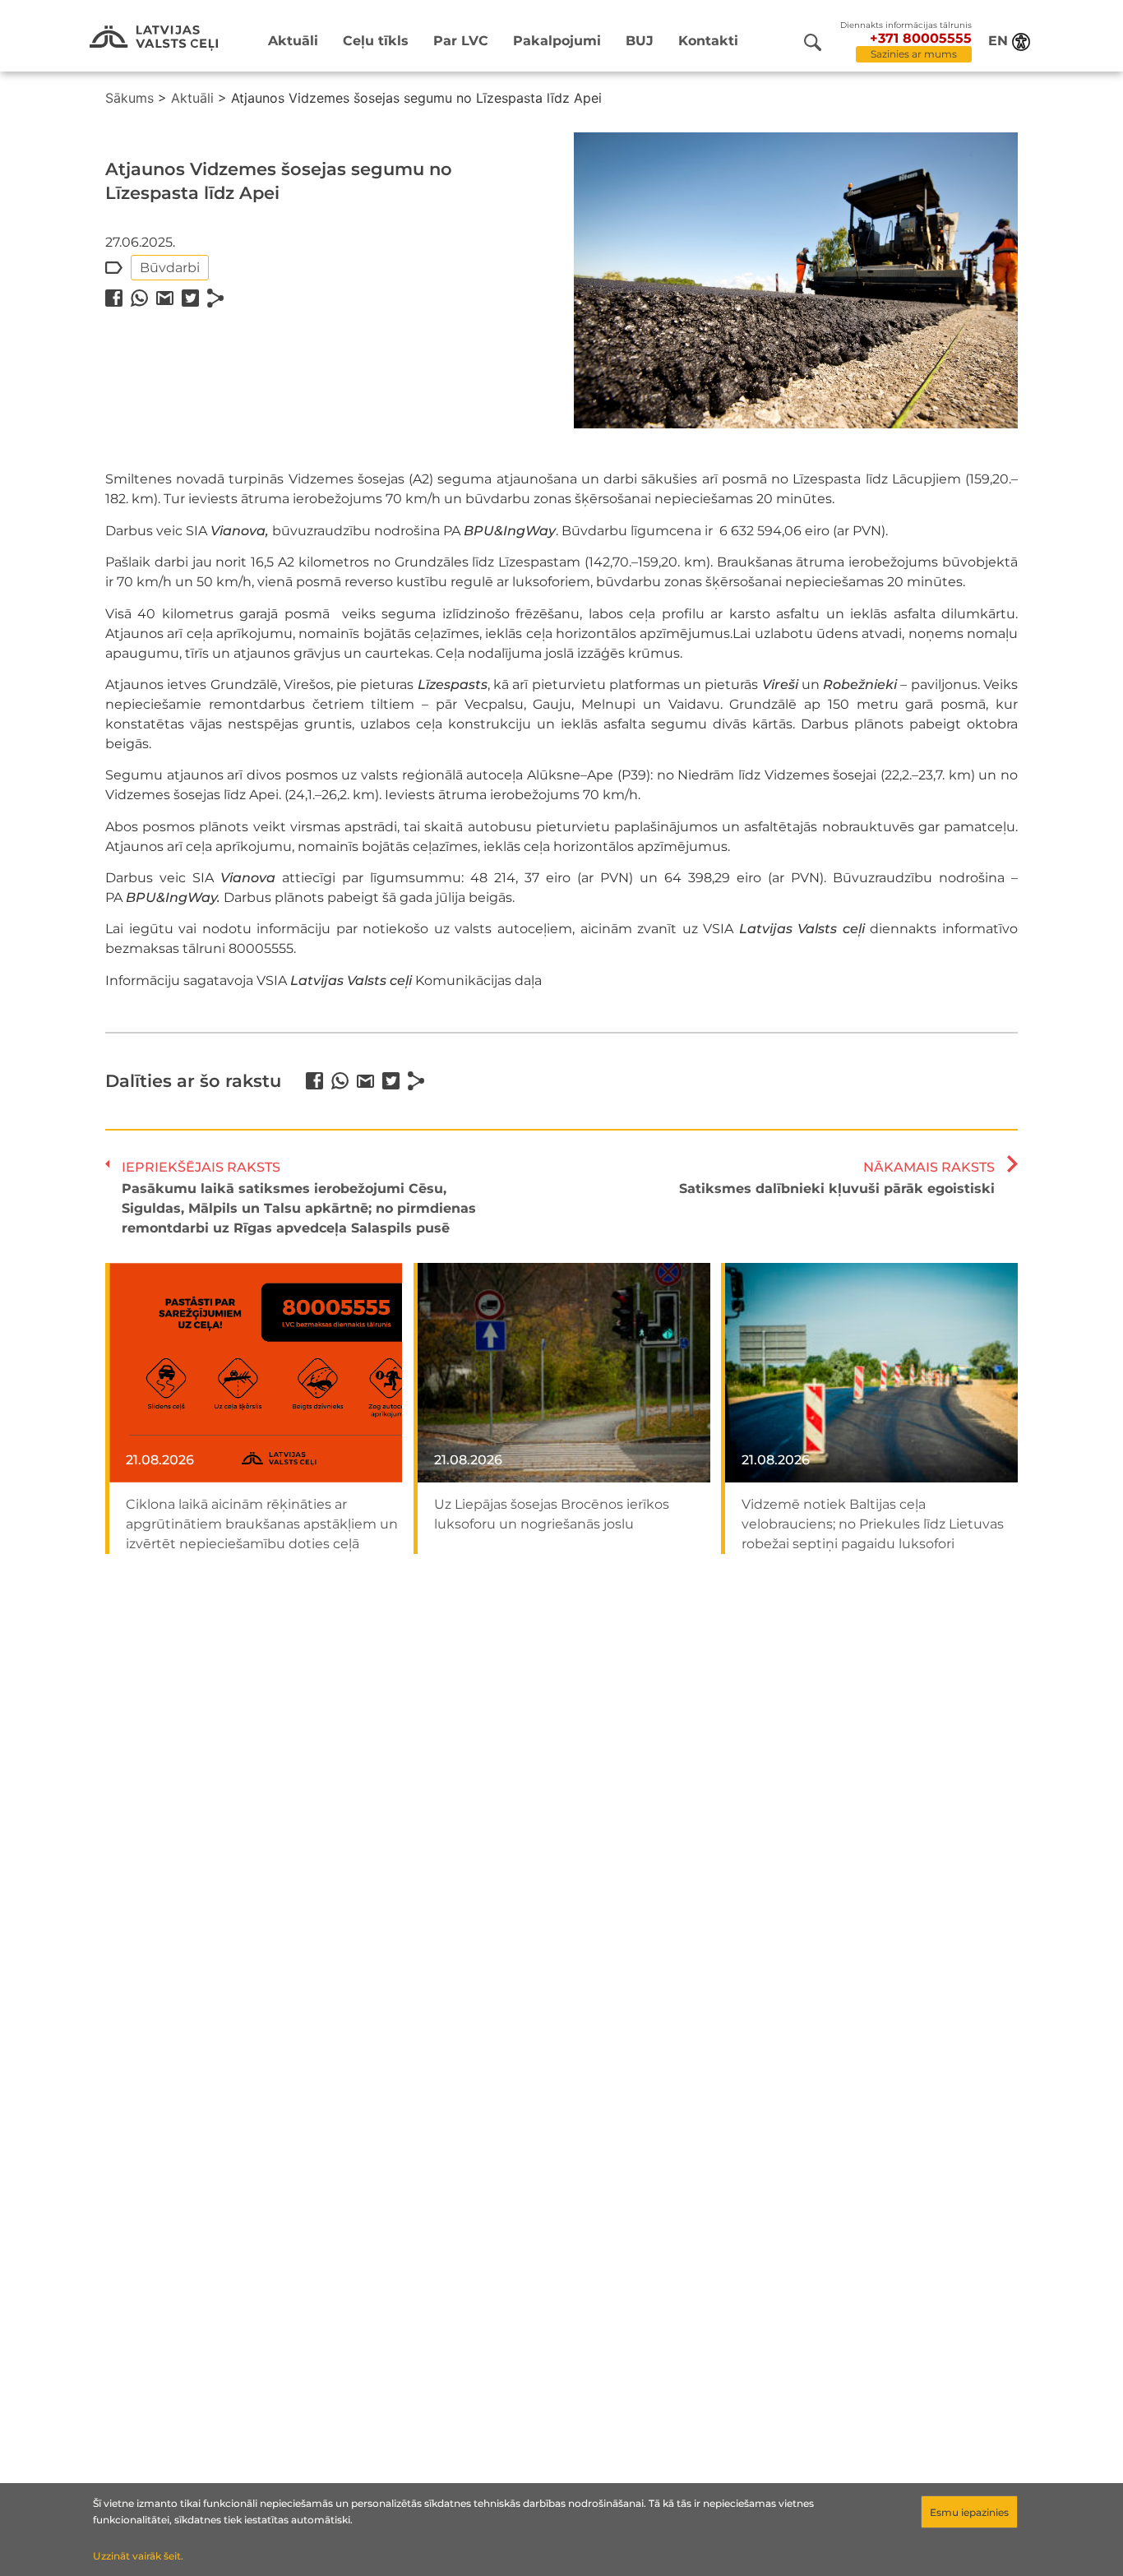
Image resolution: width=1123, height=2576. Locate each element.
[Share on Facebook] (114, 298)
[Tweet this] (190, 298)
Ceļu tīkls (376, 41)
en (998, 41)
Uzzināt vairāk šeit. (138, 2556)
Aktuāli (293, 41)
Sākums (129, 98)
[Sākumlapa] (154, 38)
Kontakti (708, 41)
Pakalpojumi (557, 41)
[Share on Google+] (165, 298)
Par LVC (461, 41)
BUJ (640, 41)
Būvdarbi (170, 268)
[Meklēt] (813, 42)
